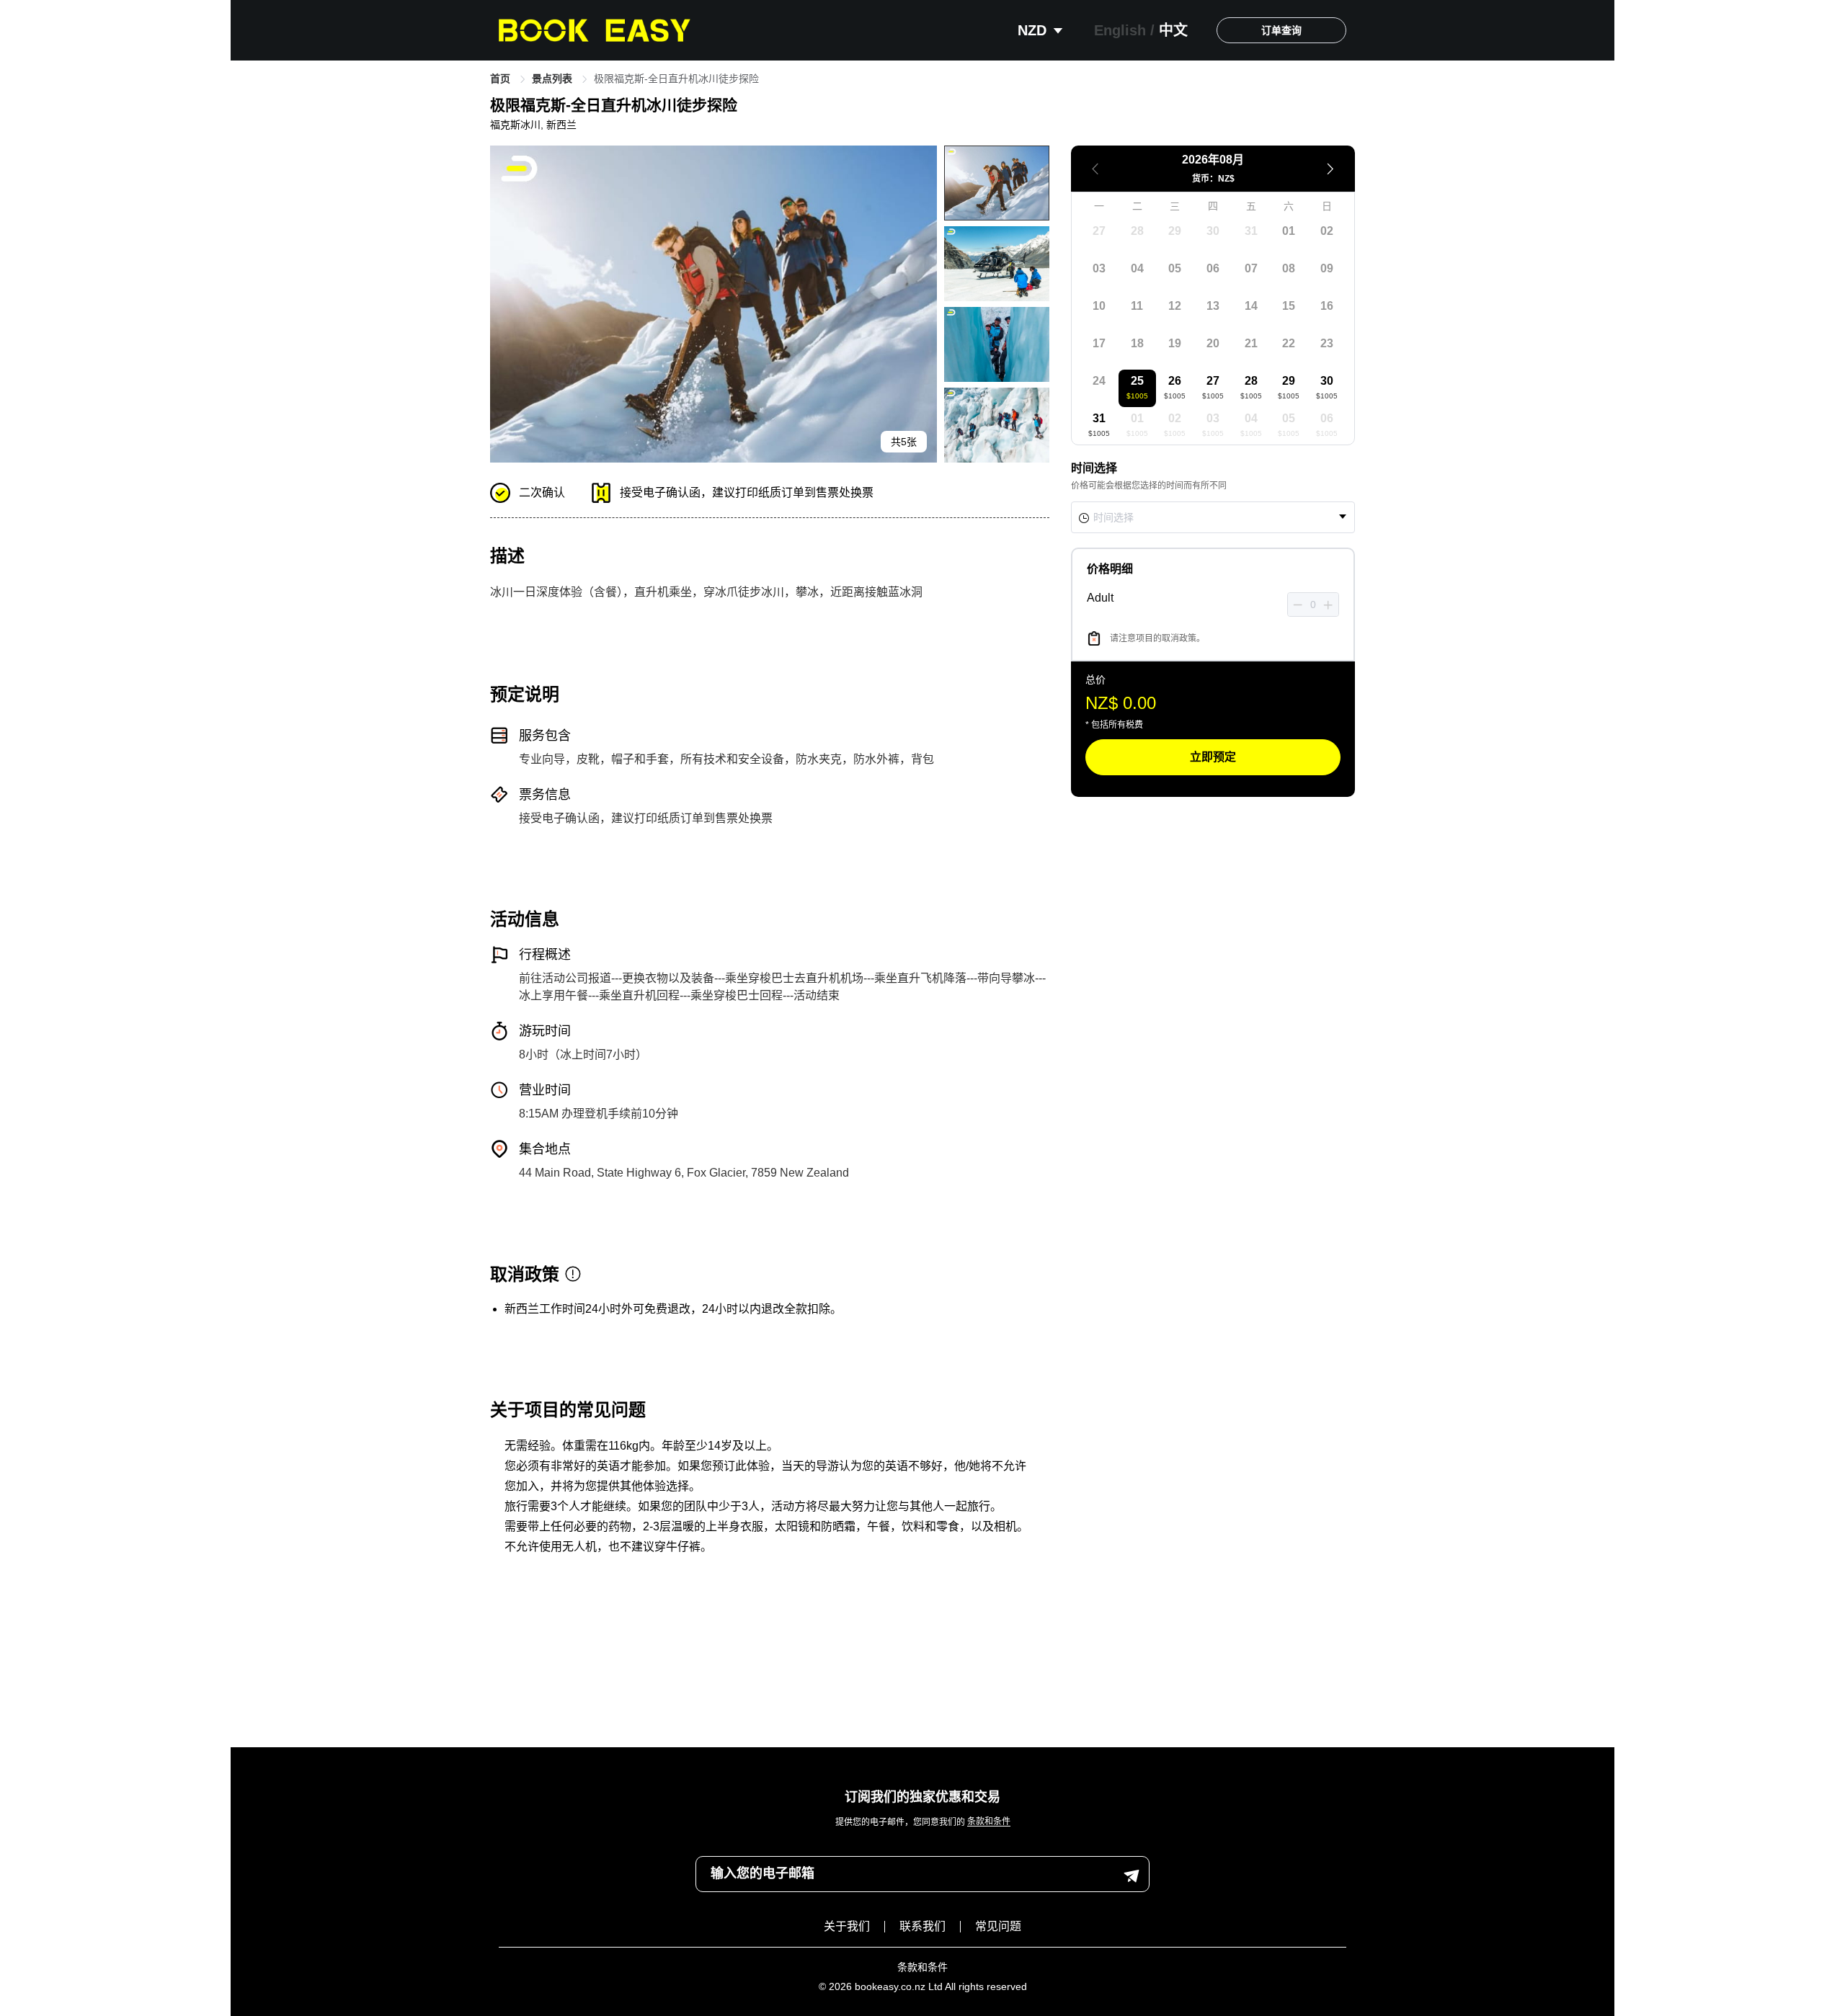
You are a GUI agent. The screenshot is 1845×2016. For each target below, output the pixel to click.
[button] (1298, 605)
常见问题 (998, 1926)
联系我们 (922, 1926)
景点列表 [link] (553, 79)
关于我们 (847, 1926)
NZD (1034, 30)
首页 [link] (502, 79)
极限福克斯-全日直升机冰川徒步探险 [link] (676, 79)
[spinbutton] (1313, 605)
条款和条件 (989, 1822)
